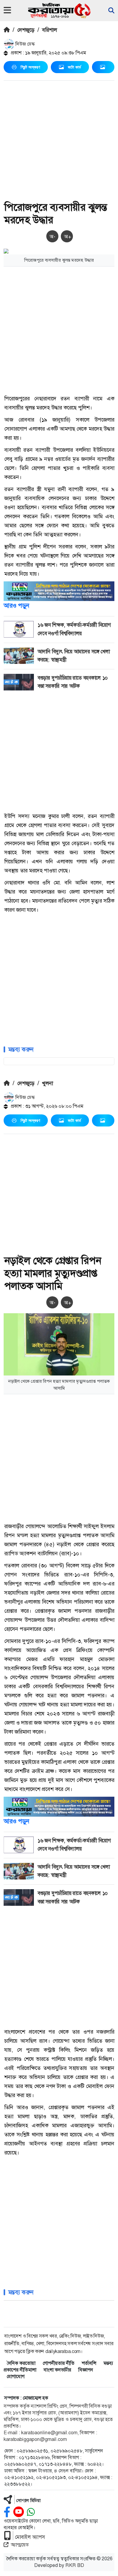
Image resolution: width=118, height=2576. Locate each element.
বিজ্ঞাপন (86, 2370)
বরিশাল (49, 30)
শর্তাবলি (89, 2363)
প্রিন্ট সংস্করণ (30, 67)
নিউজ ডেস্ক (25, 44)
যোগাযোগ (16, 2376)
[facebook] (7, 2512)
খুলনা (48, 1083)
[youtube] (19, 2512)
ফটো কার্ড (74, 67)
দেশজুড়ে (26, 30)
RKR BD (75, 2565)
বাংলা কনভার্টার (57, 2370)
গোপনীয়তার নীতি (59, 2363)
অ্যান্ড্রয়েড (20, 2545)
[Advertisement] (59, 142)
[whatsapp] (31, 2512)
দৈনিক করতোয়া (21, 2363)
